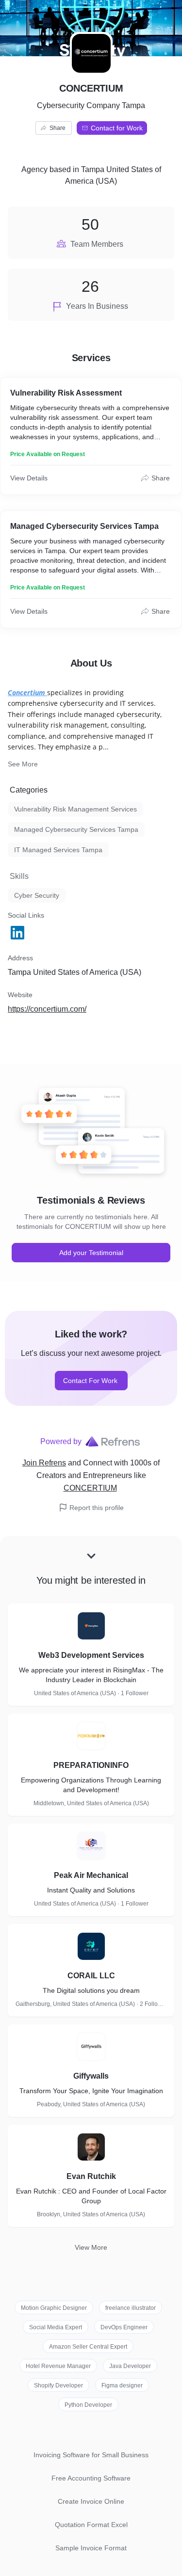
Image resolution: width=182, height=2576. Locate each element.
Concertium (26, 692)
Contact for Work (117, 128)
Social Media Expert (56, 2327)
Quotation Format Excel (91, 2525)
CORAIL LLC (91, 1976)
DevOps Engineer (124, 2327)
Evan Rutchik (91, 2176)
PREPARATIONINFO (91, 1765)
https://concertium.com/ (47, 1009)
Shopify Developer (58, 2385)
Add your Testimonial (91, 1253)
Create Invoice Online (91, 2501)
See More (23, 764)
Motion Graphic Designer (54, 2308)
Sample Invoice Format (91, 2548)
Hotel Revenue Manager (58, 2366)
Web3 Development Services (91, 1655)
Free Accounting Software (91, 2478)
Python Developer (88, 2405)
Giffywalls (91, 2076)
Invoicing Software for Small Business (91, 2455)
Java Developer (130, 2366)
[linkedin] (18, 933)
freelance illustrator (131, 2308)
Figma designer (122, 2385)
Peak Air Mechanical (91, 1875)
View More (91, 2247)
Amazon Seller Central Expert (88, 2347)
